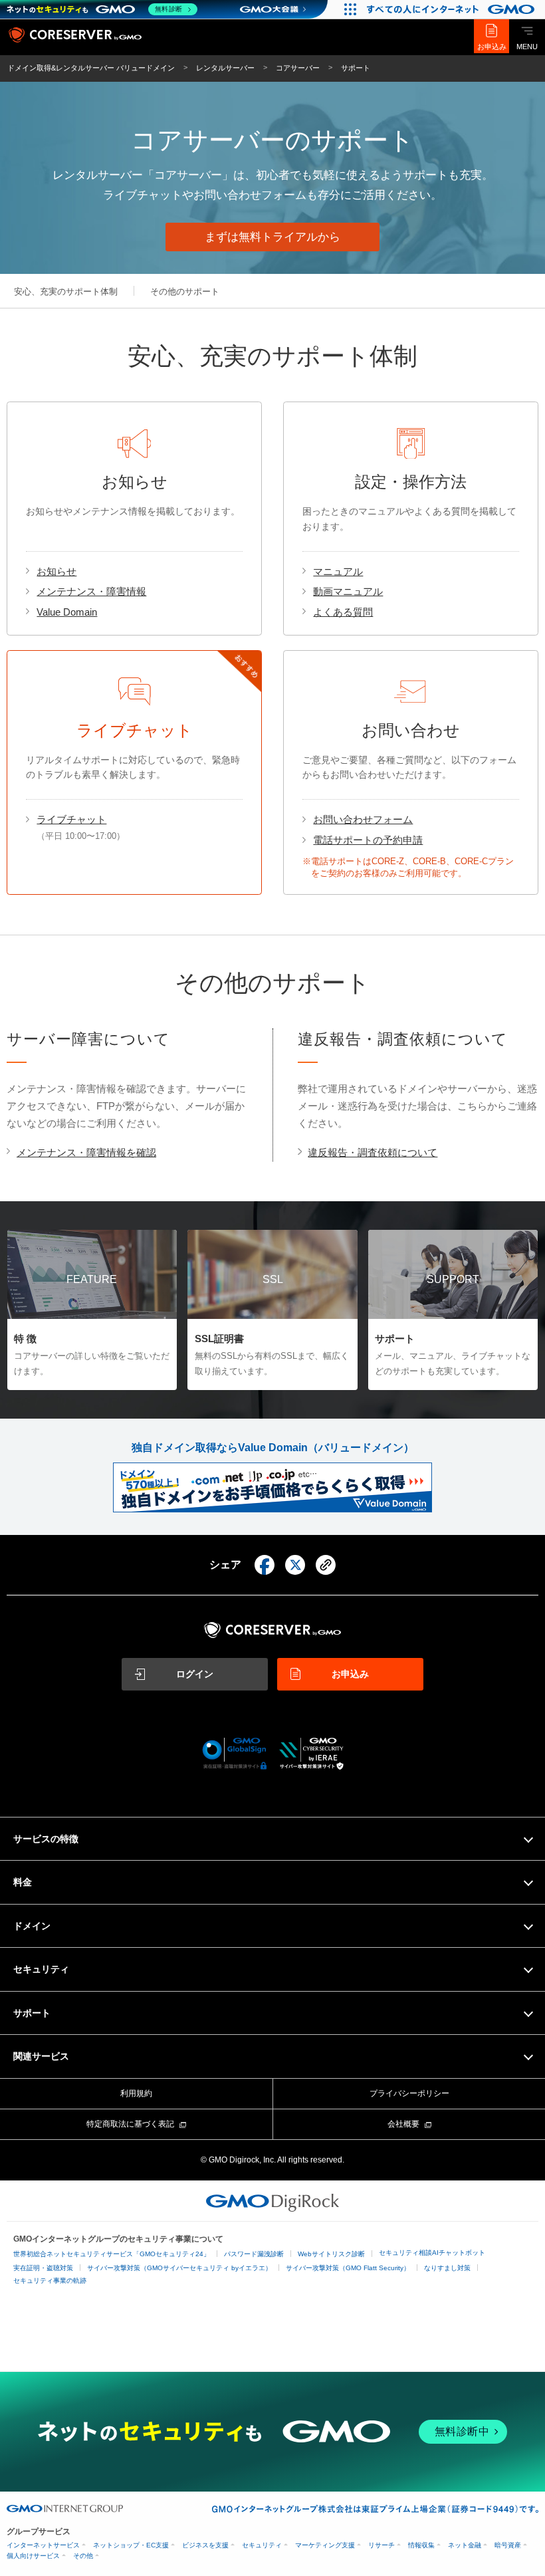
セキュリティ (262, 2545)
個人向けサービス (33, 2556)
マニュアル (338, 571)
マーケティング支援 (325, 2545)
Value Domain (67, 612)
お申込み (492, 47)
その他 (83, 2556)
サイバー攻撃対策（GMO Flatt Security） (348, 2268)
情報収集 (421, 2545)
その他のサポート (185, 292)
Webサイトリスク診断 (331, 2254)
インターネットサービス (43, 2545)
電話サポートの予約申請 (368, 840)
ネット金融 (465, 2545)
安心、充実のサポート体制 (66, 292)
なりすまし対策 (447, 2268)
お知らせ (56, 571)
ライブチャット (71, 819)
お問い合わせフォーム (363, 819)
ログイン (195, 1674)
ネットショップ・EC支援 (131, 2545)
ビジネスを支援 (205, 2545)
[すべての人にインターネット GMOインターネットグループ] (452, 9)
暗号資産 (508, 2545)
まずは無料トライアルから (272, 237)
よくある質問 (343, 612)
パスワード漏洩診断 (254, 2254)
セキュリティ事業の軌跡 (50, 2281)
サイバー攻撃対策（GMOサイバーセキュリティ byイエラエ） (179, 2268)
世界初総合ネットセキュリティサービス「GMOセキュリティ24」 (112, 2254)
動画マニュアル (348, 591)
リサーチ (381, 2545)
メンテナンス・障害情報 (91, 591)
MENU (527, 47)
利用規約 (136, 2093)
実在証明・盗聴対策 (43, 2268)
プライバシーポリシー (409, 2093)
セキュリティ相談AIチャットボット (432, 2253)
